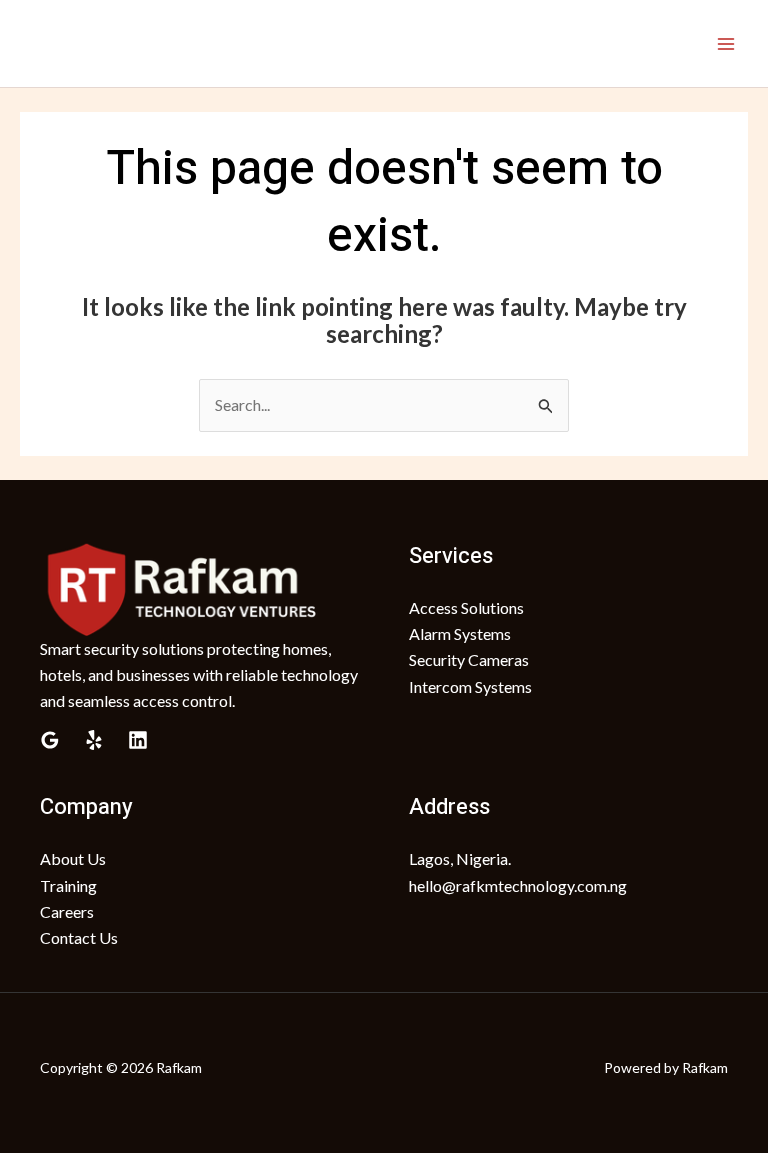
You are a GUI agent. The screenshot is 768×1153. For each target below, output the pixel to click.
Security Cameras (469, 659)
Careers (67, 911)
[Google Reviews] (50, 740)
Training (68, 885)
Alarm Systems (460, 633)
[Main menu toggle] (726, 44)
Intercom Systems (470, 686)
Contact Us (79, 937)
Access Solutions (466, 607)
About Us (73, 858)
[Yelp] (94, 740)
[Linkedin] (138, 740)
